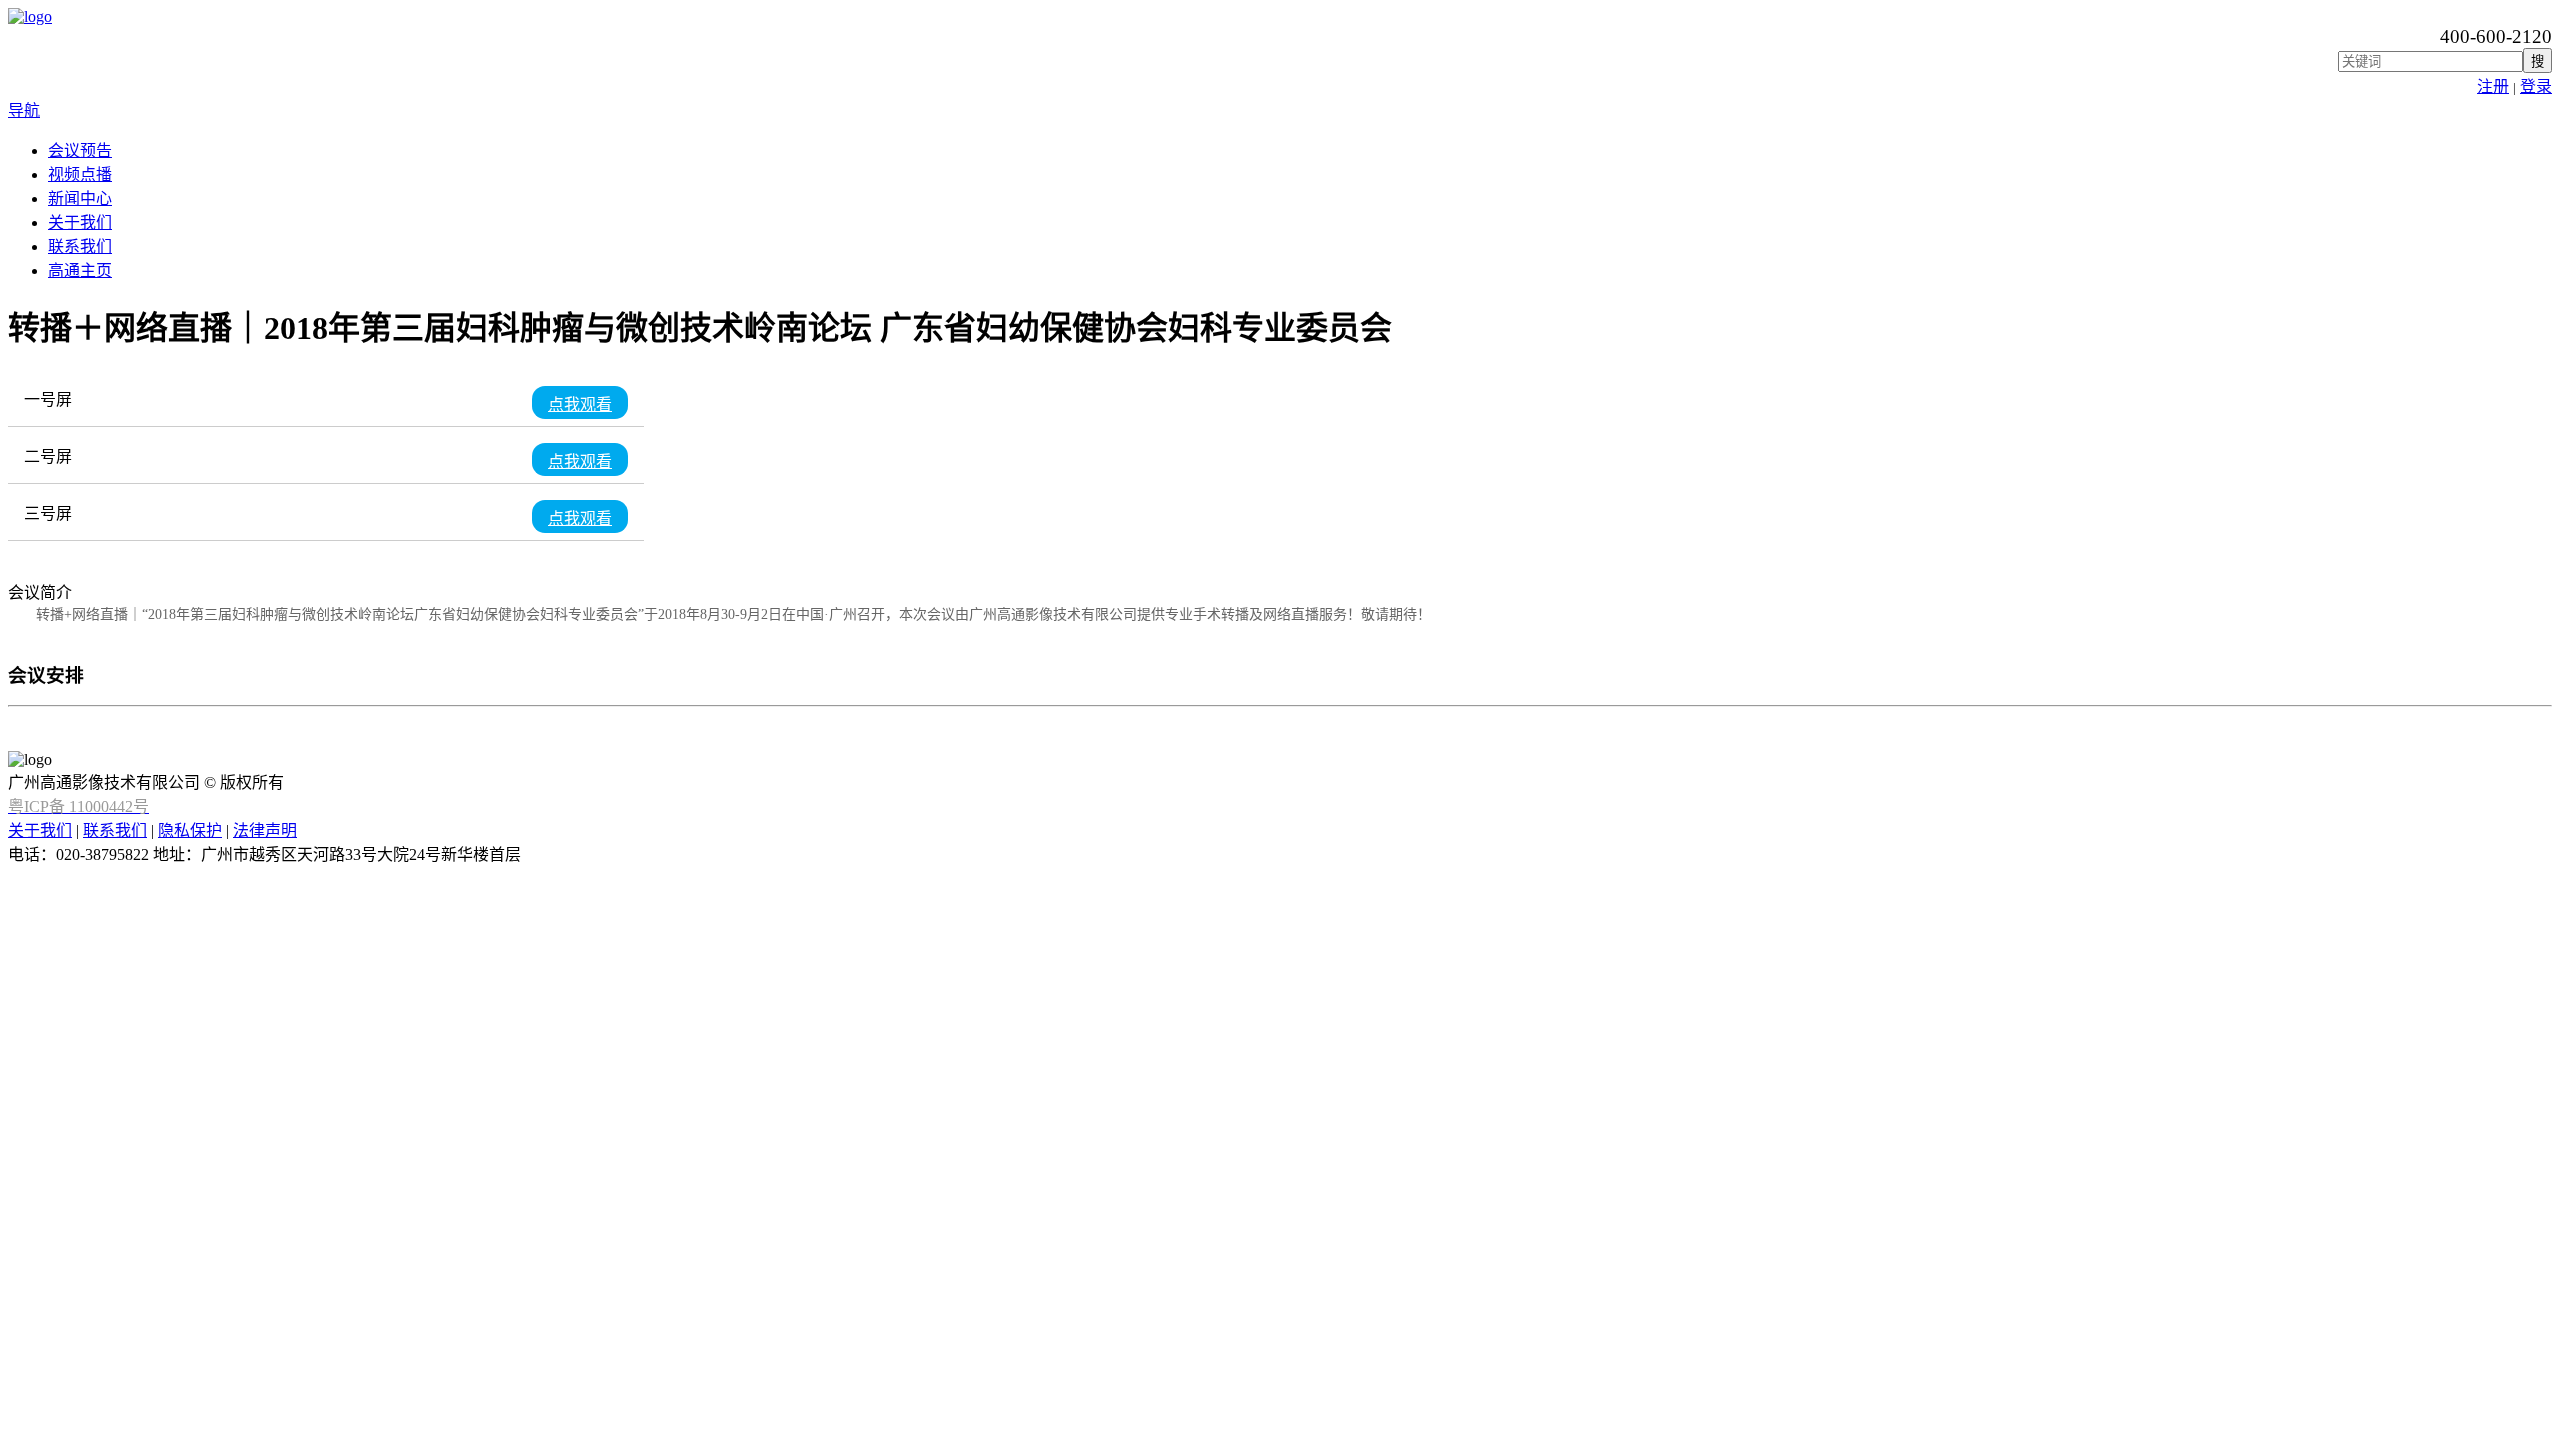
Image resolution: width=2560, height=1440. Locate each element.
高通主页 (80, 270)
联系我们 (80, 246)
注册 (2493, 86)
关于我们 (80, 222)
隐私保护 (190, 830)
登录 (2536, 86)
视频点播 (80, 174)
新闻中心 (80, 198)
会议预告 (80, 150)
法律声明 (265, 830)
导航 (24, 110)
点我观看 (580, 403)
